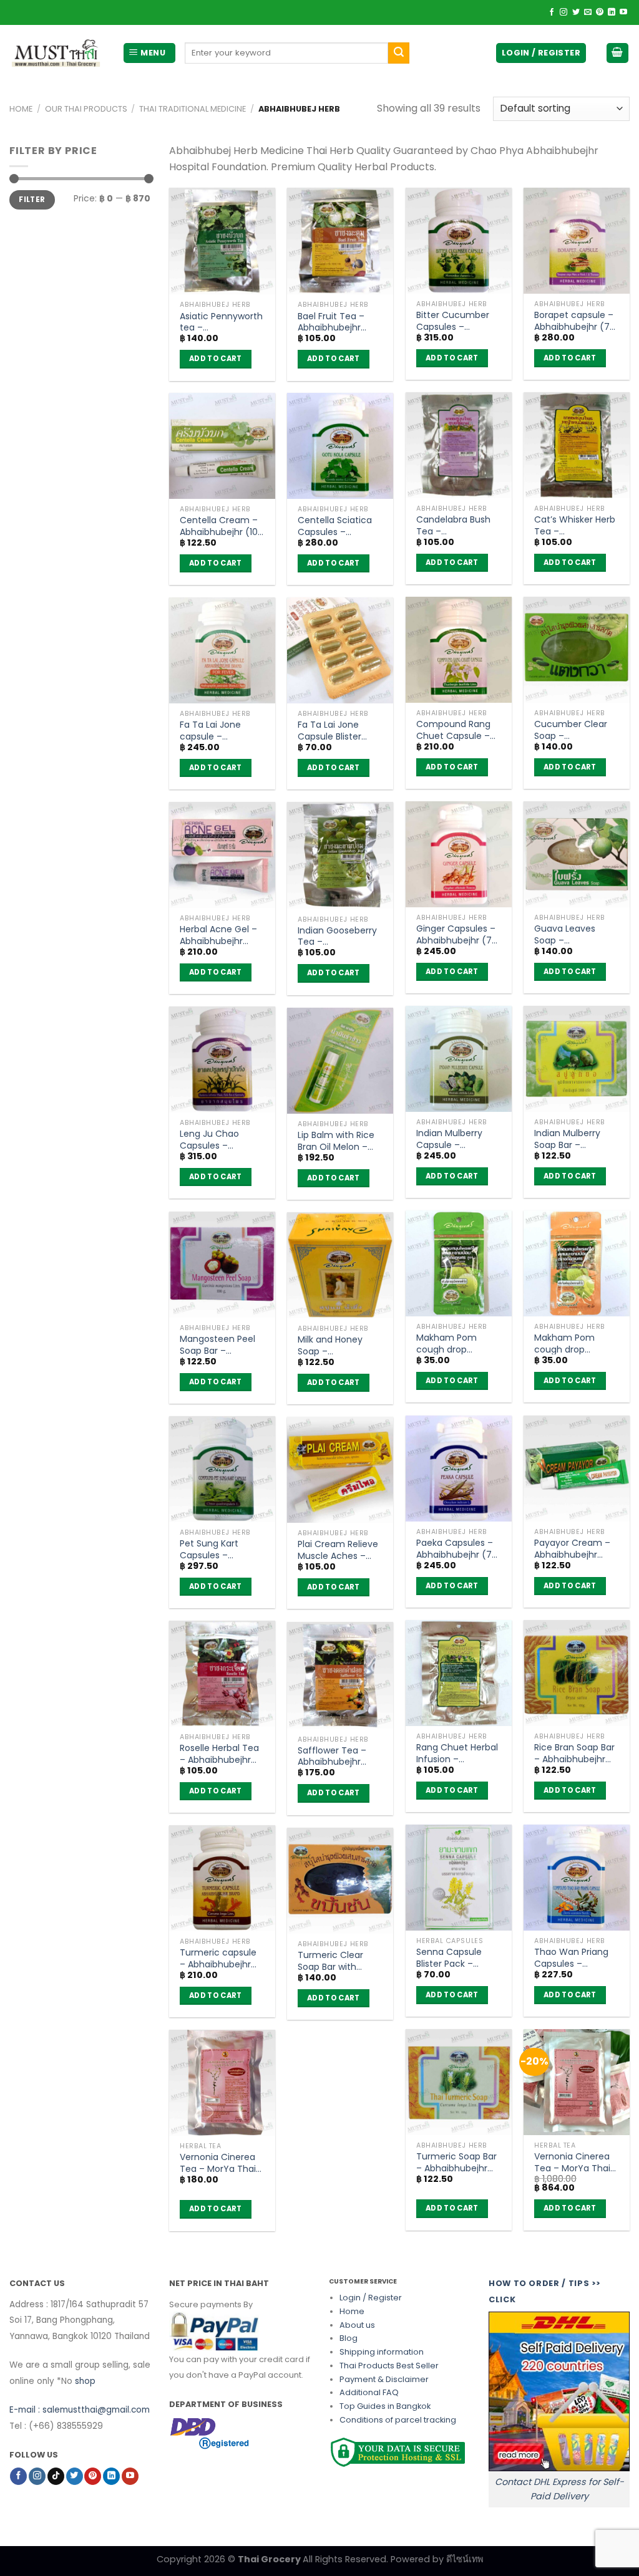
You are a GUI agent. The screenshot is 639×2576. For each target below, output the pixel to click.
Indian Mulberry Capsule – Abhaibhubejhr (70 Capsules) (457, 1139)
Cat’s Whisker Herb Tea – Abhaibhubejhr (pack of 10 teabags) (575, 525)
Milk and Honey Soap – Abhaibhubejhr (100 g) (339, 1345)
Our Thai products (86, 109)
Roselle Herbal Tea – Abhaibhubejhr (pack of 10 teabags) (219, 1754)
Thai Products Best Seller (389, 2366)
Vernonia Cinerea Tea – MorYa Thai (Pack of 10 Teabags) (218, 2163)
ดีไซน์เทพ (465, 2559)
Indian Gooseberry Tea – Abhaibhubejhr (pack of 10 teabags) (337, 936)
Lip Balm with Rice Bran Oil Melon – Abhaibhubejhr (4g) (336, 1141)
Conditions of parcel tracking (398, 2420)
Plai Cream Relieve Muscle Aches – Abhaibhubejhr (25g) (338, 1550)
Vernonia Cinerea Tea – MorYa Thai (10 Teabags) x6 (572, 2162)
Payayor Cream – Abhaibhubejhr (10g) (572, 1548)
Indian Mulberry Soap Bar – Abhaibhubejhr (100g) (567, 1139)
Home (21, 109)
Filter (32, 200)
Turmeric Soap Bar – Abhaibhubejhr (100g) (456, 2162)
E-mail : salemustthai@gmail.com (80, 2410)
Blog (349, 2338)
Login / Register (371, 2298)
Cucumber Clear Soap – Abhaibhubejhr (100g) (571, 730)
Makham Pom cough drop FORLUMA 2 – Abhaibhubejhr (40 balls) (457, 1343)
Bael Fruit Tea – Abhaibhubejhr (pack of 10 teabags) (331, 322)
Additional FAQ (369, 2392)
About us (357, 2325)
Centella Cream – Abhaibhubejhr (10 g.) (219, 526)
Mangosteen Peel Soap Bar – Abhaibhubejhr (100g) (217, 1344)
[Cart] (618, 53)
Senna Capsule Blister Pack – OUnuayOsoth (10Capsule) (449, 1957)
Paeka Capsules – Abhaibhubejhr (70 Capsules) (457, 1548)
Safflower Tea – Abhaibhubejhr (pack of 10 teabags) (332, 1756)
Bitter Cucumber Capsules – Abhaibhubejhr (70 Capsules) (457, 321)
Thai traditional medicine (193, 109)
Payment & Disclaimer (384, 2379)
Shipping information (382, 2352)
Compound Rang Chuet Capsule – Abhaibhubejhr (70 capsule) (457, 730)
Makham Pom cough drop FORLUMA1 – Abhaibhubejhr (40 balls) (575, 1343)
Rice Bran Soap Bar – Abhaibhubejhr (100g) (574, 1753)
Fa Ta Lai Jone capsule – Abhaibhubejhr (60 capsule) (220, 730)
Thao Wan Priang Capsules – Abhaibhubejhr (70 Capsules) (575, 1957)
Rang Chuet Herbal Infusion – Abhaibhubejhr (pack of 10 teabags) (457, 1753)
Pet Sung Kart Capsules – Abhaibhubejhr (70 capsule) (220, 1549)
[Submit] (399, 53)
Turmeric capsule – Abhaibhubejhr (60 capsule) (218, 1958)
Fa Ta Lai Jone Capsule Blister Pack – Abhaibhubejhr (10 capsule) (337, 730)
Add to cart (216, 359)
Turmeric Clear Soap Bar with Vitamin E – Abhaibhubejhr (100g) (330, 1961)
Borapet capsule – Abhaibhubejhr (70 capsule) (575, 321)
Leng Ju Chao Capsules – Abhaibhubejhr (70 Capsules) (220, 1139)
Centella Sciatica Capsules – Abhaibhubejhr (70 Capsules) (338, 526)
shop (85, 2381)
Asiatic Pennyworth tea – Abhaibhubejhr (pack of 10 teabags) (221, 322)
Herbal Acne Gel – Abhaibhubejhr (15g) (218, 935)
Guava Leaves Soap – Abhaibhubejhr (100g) (566, 934)
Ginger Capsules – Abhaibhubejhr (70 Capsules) (457, 934)
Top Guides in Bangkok (385, 2406)
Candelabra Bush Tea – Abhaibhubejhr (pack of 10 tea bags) (453, 525)
